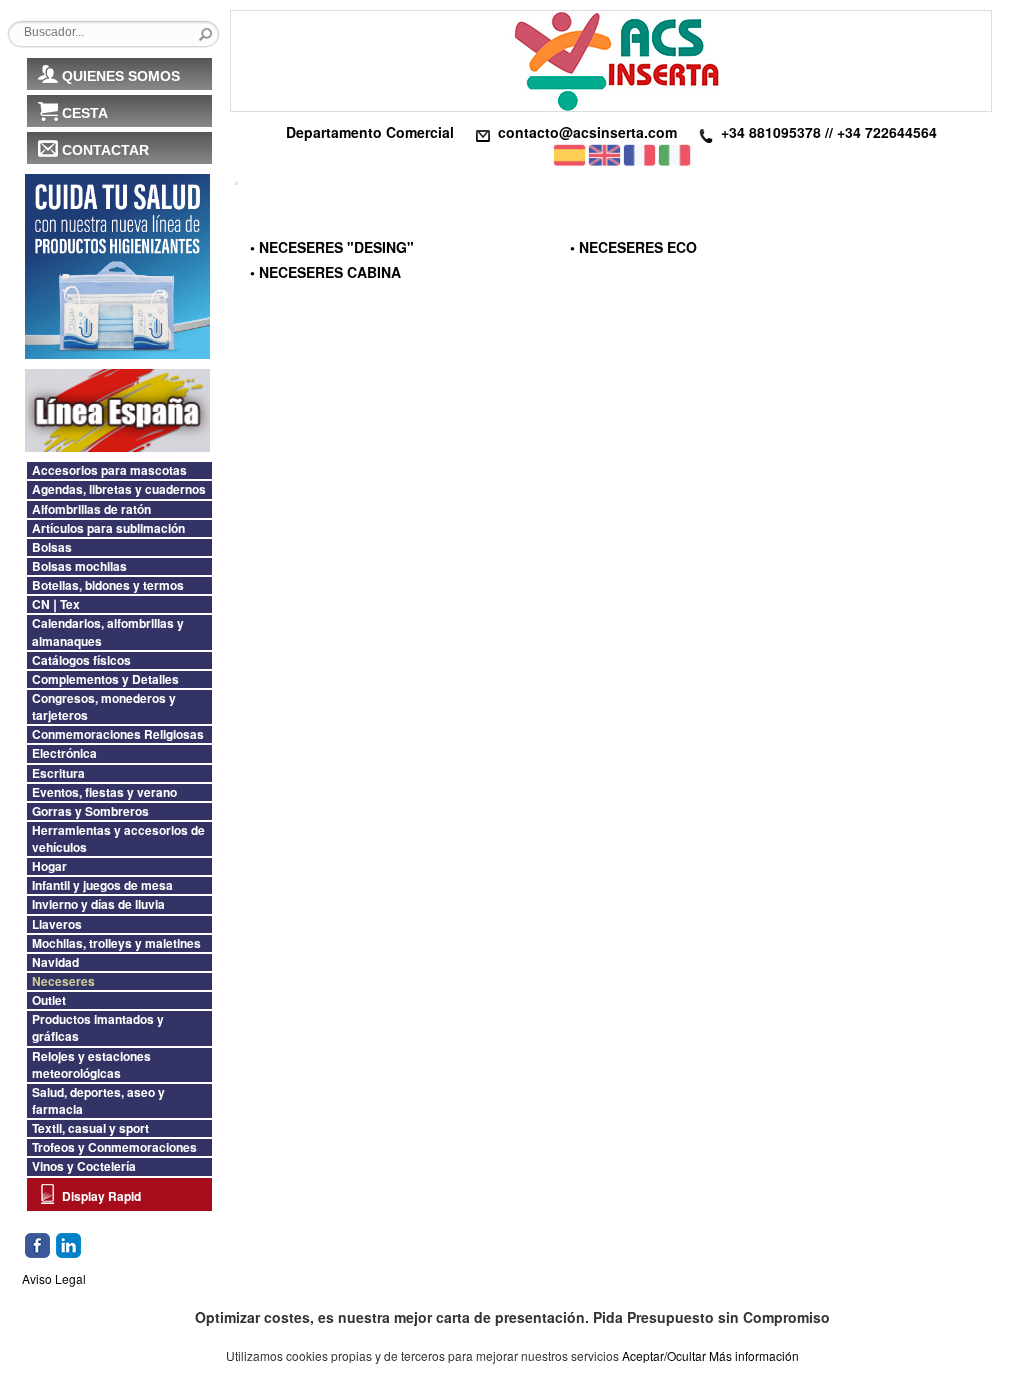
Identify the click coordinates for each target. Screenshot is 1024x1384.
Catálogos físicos (81, 660)
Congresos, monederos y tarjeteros (104, 707)
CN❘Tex (56, 604)
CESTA (85, 113)
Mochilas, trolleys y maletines (116, 943)
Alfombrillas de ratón (91, 509)
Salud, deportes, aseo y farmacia (98, 1101)
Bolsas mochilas (79, 566)
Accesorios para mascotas (109, 470)
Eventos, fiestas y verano (104, 792)
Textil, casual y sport (90, 1128)
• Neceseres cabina (325, 272)
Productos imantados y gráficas (98, 1028)
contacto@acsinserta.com (587, 132)
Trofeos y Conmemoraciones (114, 1147)
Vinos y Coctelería (84, 1166)
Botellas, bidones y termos (108, 585)
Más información (754, 1355)
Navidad (55, 962)
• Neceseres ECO (633, 247)
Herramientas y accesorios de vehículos (118, 839)
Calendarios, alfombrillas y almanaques (108, 632)
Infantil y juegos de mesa (102, 885)
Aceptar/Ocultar (664, 1355)
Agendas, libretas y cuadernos (119, 489)
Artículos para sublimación (108, 528)
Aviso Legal (54, 1278)
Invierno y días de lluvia (98, 904)
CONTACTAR (105, 150)
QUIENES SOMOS (121, 76)
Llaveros (57, 924)
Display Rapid (101, 1196)
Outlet (49, 1000)
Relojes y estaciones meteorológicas (91, 1065)
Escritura (58, 773)
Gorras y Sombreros (90, 811)
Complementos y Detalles (105, 679)
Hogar (49, 866)
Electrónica (64, 753)
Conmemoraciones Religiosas (118, 734)
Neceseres (63, 981)
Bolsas (52, 547)
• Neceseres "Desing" (332, 247)
